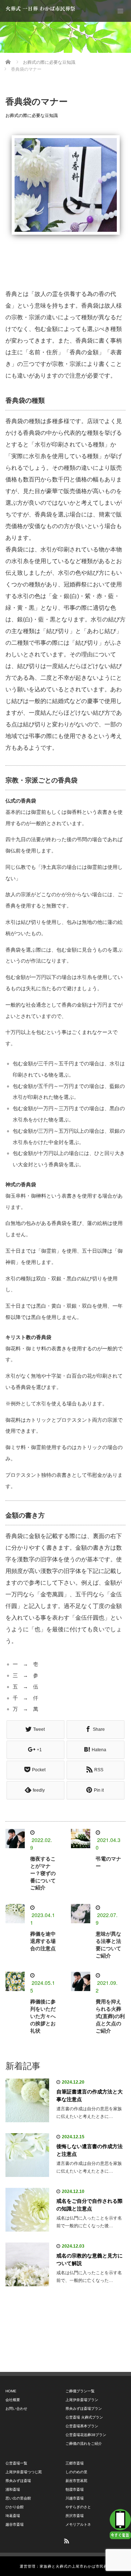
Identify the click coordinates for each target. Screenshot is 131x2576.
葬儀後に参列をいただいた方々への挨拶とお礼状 (43, 2016)
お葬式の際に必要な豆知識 (32, 116)
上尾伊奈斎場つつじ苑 (24, 2472)
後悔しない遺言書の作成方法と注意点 (90, 2150)
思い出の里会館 (18, 2498)
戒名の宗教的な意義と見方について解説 (90, 2259)
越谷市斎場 (15, 2524)
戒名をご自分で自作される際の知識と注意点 (90, 2205)
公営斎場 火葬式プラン (84, 2417)
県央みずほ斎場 (18, 2481)
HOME (11, 2391)
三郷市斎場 (75, 2463)
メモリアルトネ (78, 2524)
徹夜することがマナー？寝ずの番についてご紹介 (43, 1873)
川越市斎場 (75, 2498)
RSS (65, 2540)
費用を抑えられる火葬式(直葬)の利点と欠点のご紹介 (110, 2016)
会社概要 (13, 2400)
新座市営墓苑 (76, 2481)
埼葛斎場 (13, 2516)
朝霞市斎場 (75, 2489)
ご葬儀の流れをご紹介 (84, 2444)
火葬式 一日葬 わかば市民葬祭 (40, 9)
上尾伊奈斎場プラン (82, 2400)
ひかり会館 (15, 2507)
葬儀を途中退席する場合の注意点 (43, 1941)
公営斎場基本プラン (82, 2426)
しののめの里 (76, 2472)
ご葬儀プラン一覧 (80, 2391)
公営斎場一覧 (16, 2463)
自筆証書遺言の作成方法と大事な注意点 (90, 2095)
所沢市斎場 (75, 2516)
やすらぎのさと (78, 2507)
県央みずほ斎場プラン (84, 2409)
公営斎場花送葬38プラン (86, 2435)
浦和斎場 (13, 2489)
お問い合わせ (16, 2409)
